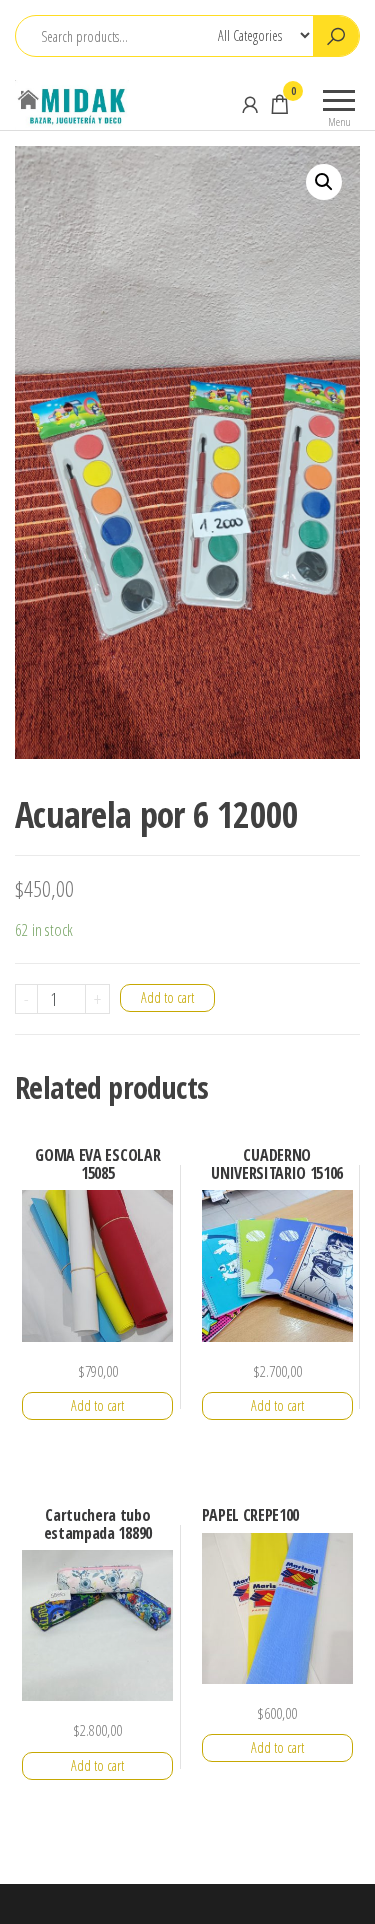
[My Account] (250, 104)
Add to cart (167, 997)
